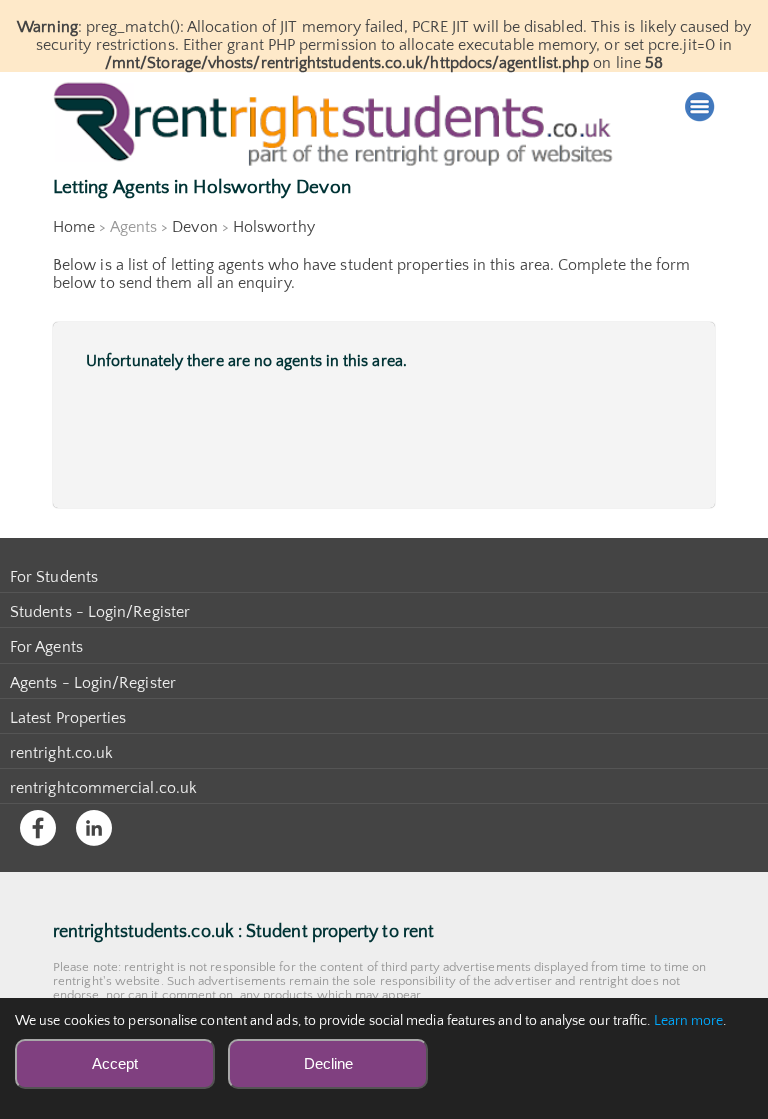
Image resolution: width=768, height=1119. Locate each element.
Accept (115, 1063)
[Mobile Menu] (700, 107)
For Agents (46, 647)
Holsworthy (274, 227)
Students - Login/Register (100, 612)
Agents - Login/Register (93, 683)
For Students (54, 577)
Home (74, 227)
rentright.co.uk (61, 753)
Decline (328, 1063)
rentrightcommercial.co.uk (103, 788)
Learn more (689, 1021)
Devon (194, 227)
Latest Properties (68, 718)
